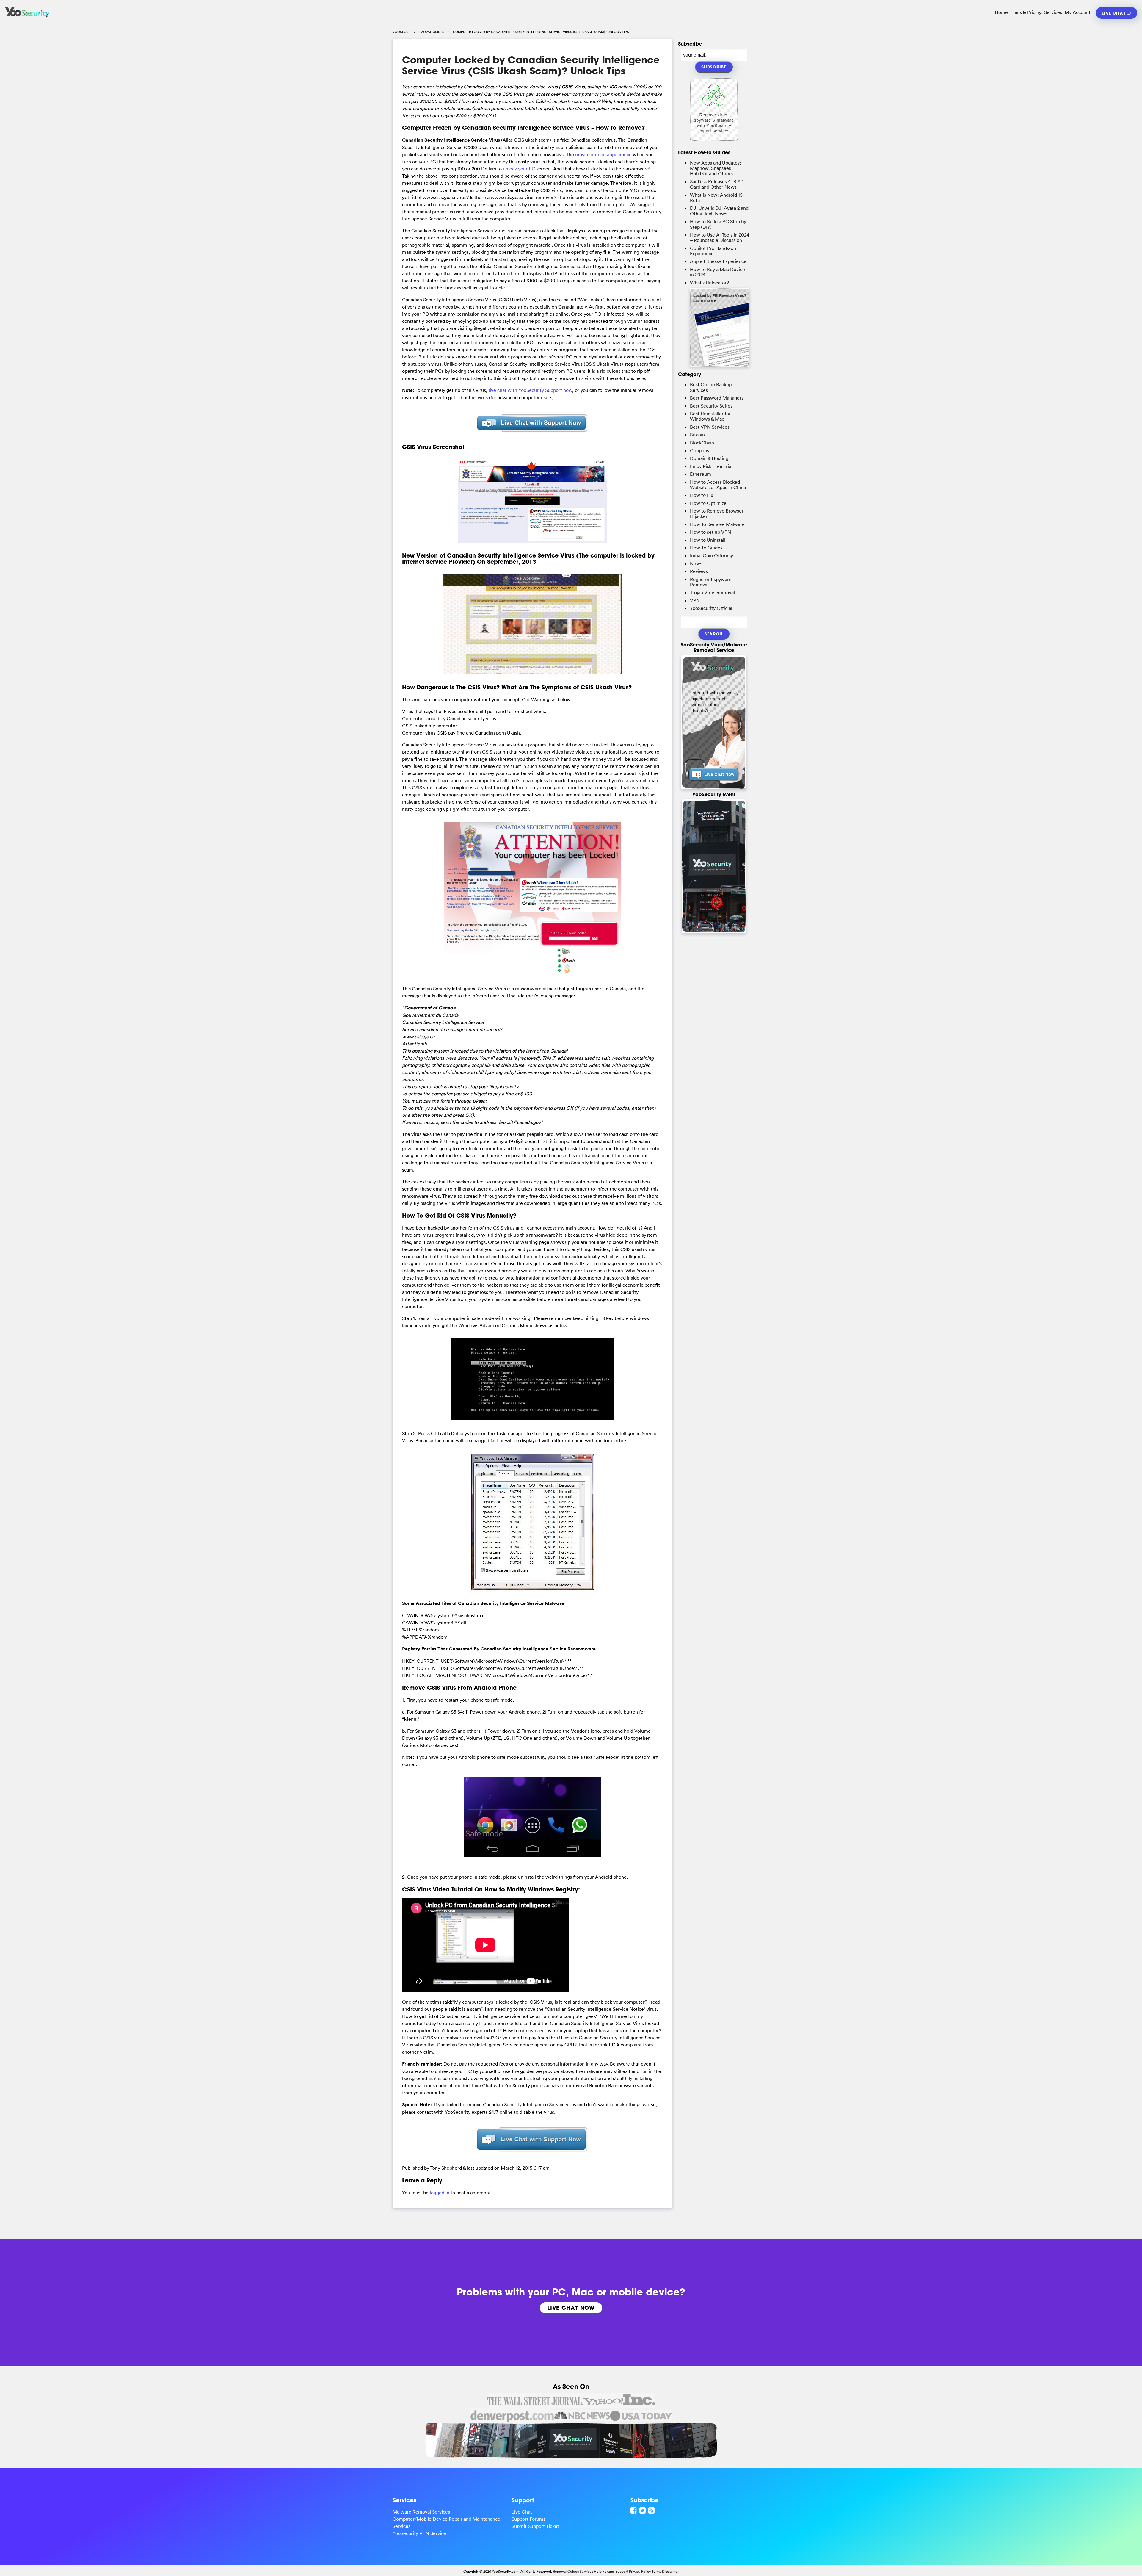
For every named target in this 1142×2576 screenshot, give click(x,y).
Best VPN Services (710, 427)
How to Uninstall (708, 540)
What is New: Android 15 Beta (716, 198)
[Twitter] (643, 2510)
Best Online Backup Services (711, 387)
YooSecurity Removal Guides (418, 32)
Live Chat (1114, 13)
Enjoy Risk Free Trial (711, 466)
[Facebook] (634, 2510)
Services (1053, 12)
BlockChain (702, 443)
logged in (440, 2193)
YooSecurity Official (711, 608)
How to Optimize (708, 503)
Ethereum (701, 474)
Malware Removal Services (421, 2512)
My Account (1078, 12)
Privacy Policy (640, 2571)
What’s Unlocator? (709, 283)
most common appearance (603, 154)
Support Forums (528, 2519)
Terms (656, 2571)
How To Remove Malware (717, 524)
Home (1001, 12)
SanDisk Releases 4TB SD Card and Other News (717, 184)
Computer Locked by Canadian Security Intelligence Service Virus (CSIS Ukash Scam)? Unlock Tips (531, 65)
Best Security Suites (711, 406)
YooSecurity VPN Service (419, 2533)
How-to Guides (706, 548)
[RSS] (652, 2510)
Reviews (699, 571)
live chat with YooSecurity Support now (530, 390)
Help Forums (604, 2571)
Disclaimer (670, 2571)
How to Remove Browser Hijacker (717, 513)
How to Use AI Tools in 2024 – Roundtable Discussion (720, 237)
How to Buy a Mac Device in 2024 (717, 272)
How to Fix (702, 495)
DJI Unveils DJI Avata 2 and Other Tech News (719, 211)
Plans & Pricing (1026, 12)
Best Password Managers (717, 398)
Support (622, 2571)
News (696, 563)
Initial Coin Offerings (712, 555)
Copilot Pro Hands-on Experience (713, 251)
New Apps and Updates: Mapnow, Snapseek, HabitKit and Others (716, 168)
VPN (695, 600)
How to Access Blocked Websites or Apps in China (718, 485)
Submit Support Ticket (535, 2526)
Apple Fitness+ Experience (718, 261)
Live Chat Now (571, 2308)
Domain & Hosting (709, 458)
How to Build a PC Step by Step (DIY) (718, 224)
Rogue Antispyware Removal (711, 582)
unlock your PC (519, 169)
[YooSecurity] (27, 18)
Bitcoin (697, 435)
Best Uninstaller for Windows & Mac (710, 416)
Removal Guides (566, 2571)
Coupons (699, 450)
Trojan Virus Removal (712, 592)
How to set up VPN (710, 532)
